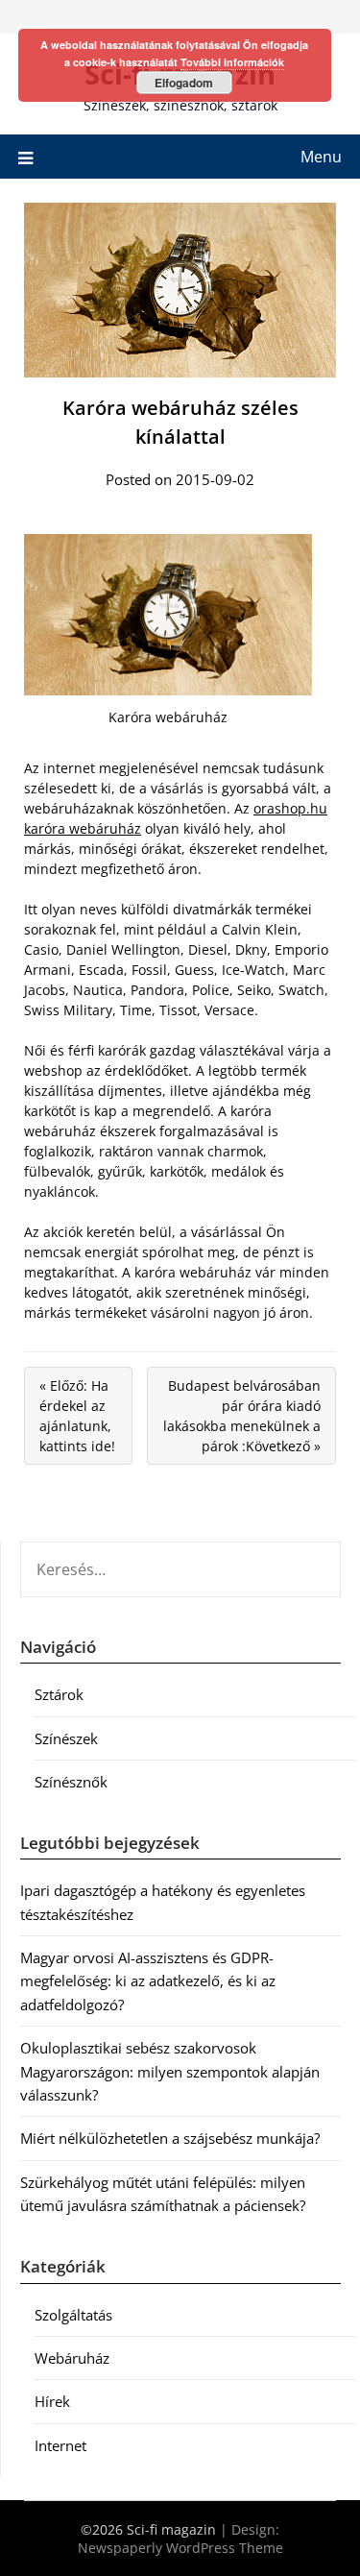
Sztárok (59, 1694)
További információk (232, 62)
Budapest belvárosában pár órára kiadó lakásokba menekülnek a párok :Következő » (242, 1416)
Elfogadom (184, 83)
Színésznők (71, 1782)
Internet (60, 2445)
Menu (321, 157)
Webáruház (72, 2358)
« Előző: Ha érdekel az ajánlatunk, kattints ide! (77, 1416)
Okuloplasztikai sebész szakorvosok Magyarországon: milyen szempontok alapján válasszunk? (170, 2071)
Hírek (52, 2401)
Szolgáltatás (73, 2315)
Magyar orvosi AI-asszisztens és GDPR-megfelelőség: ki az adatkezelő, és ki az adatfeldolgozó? (148, 1981)
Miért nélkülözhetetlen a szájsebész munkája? (170, 2138)
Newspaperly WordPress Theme (180, 2548)
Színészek (66, 1738)
